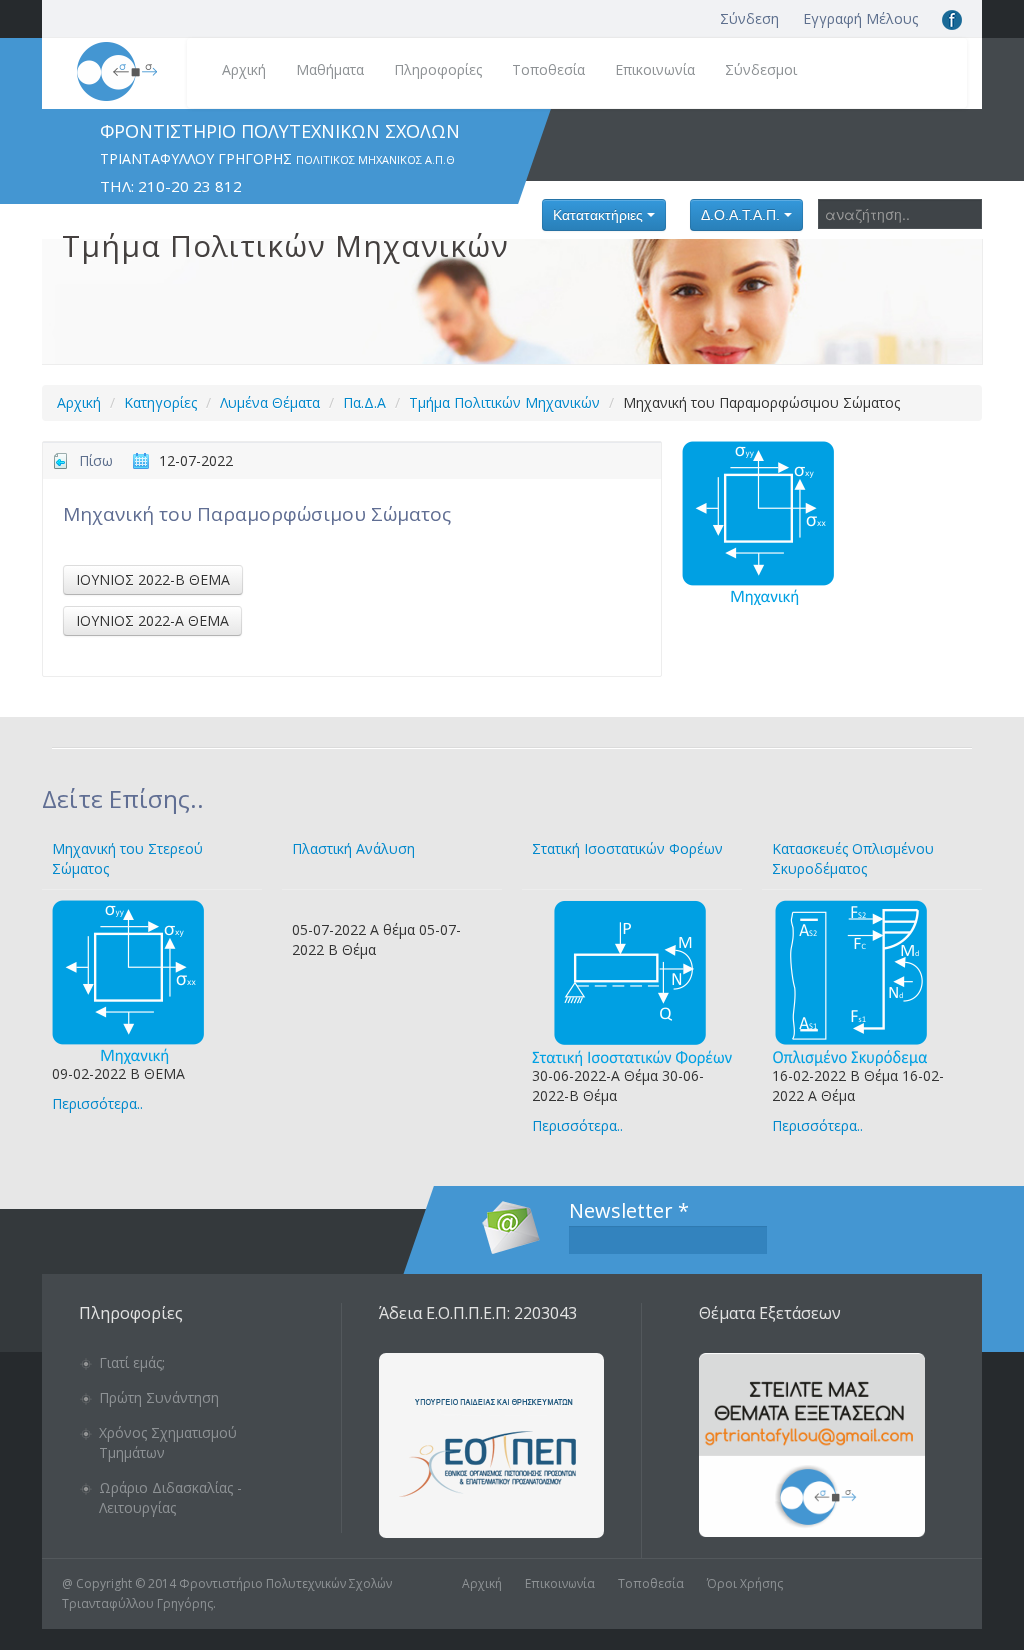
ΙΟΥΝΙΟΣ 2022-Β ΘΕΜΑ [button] (153, 579)
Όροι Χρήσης (745, 1583)
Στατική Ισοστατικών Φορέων (627, 848)
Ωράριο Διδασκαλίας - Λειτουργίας (170, 1497)
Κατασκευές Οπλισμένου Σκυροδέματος (853, 858)
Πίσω (96, 460)
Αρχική (244, 69)
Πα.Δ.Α (364, 402)
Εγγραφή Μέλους (860, 18)
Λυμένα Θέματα (270, 402)
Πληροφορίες (438, 69)
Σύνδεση (749, 18)
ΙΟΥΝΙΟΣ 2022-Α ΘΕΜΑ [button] (152, 620)
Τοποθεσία (548, 69)
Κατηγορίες (160, 402)
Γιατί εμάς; (132, 1362)
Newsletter (629, 1211)
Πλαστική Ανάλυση (353, 848)
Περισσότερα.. (97, 1103)
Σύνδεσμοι (761, 69)
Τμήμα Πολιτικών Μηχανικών (504, 402)
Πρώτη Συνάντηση (159, 1397)
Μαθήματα (330, 69)
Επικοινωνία (655, 69)
